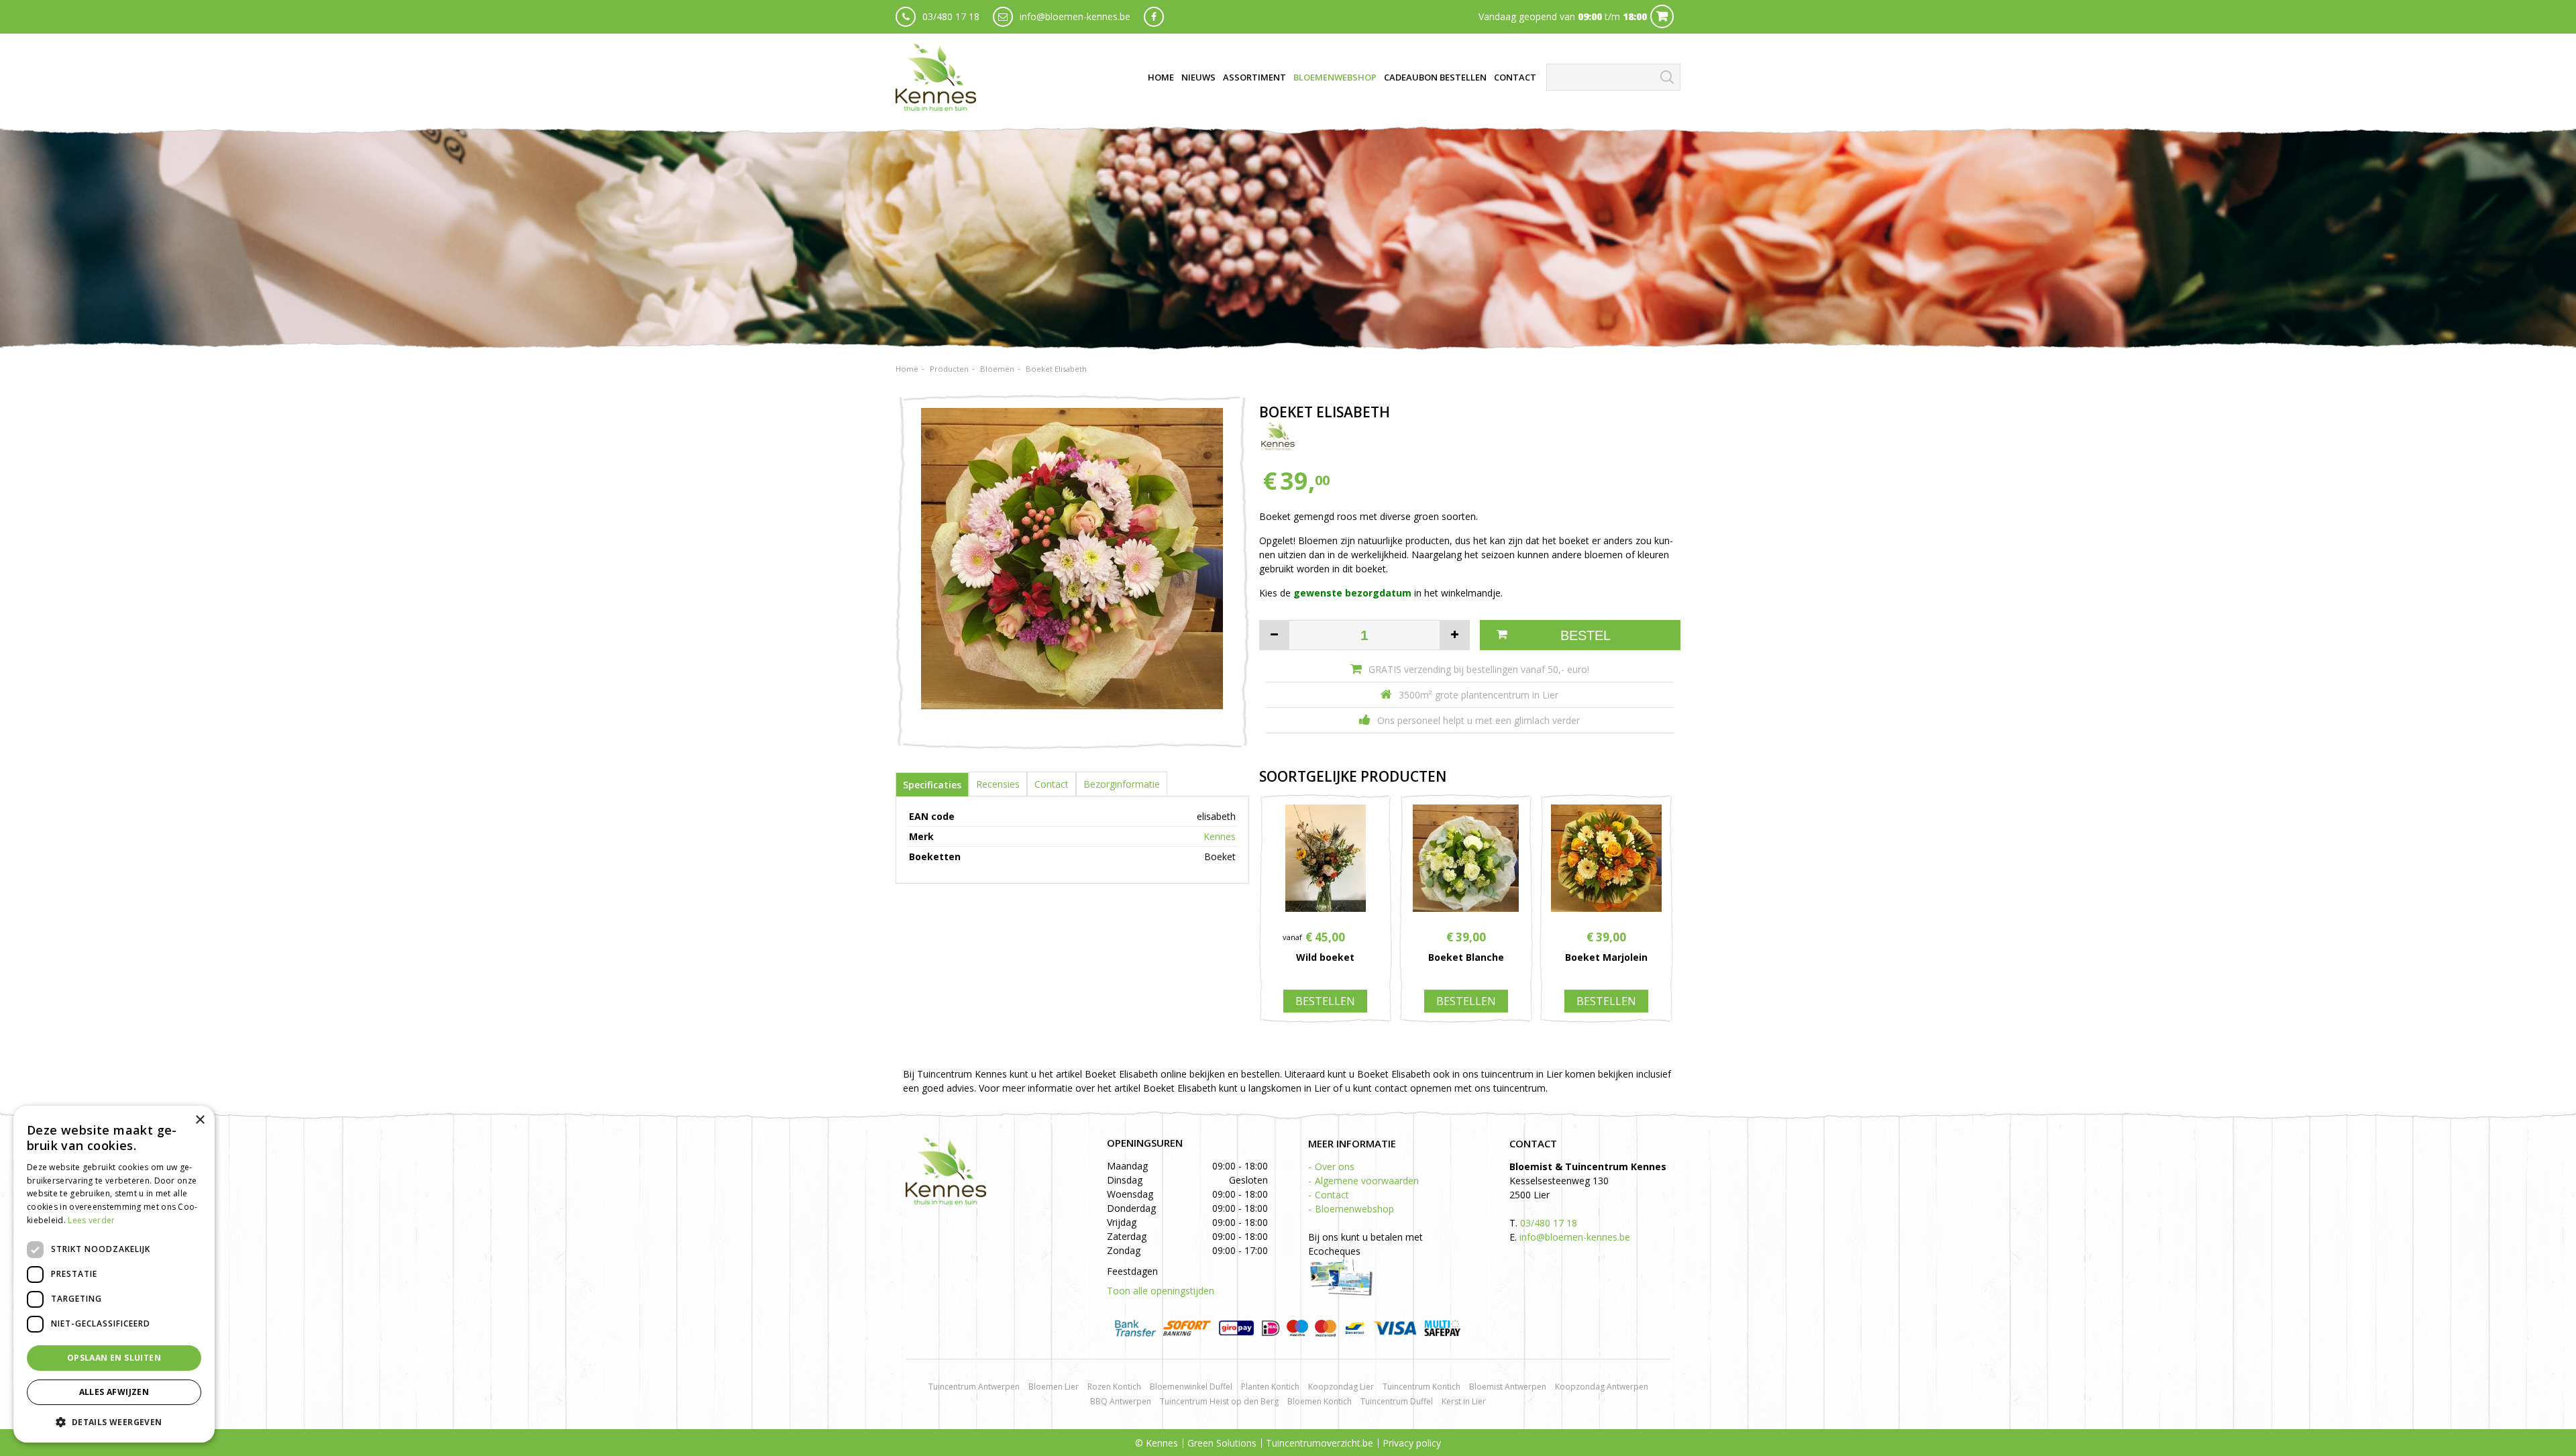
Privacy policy (1412, 1443)
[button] (114, 1421)
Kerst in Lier (1464, 1401)
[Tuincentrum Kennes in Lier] (936, 77)
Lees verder (91, 1220)
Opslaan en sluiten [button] (114, 1358)
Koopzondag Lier (1341, 1387)
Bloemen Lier (1054, 1387)
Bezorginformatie (1122, 784)
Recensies (998, 784)
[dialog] (114, 1274)
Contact (1052, 784)
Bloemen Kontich (1320, 1401)
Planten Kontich (1270, 1387)
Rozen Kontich (1114, 1387)
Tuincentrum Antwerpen (974, 1387)
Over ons (1335, 1166)
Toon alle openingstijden (1161, 1291)
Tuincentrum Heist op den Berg (1219, 1401)
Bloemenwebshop (1354, 1209)
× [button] (200, 1120)
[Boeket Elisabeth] (1072, 572)
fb (1154, 17)
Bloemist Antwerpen (1508, 1387)
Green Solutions (1222, 1443)
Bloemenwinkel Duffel (1191, 1387)
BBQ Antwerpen (1121, 1401)
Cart (1662, 16)
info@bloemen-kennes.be (1075, 16)
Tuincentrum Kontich (1421, 1387)
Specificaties (932, 785)
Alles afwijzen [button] (114, 1392)
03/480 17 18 (951, 16)
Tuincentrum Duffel (1397, 1401)
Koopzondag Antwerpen (1602, 1387)
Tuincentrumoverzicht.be (1320, 1443)
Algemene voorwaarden (1367, 1181)
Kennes (1220, 836)
